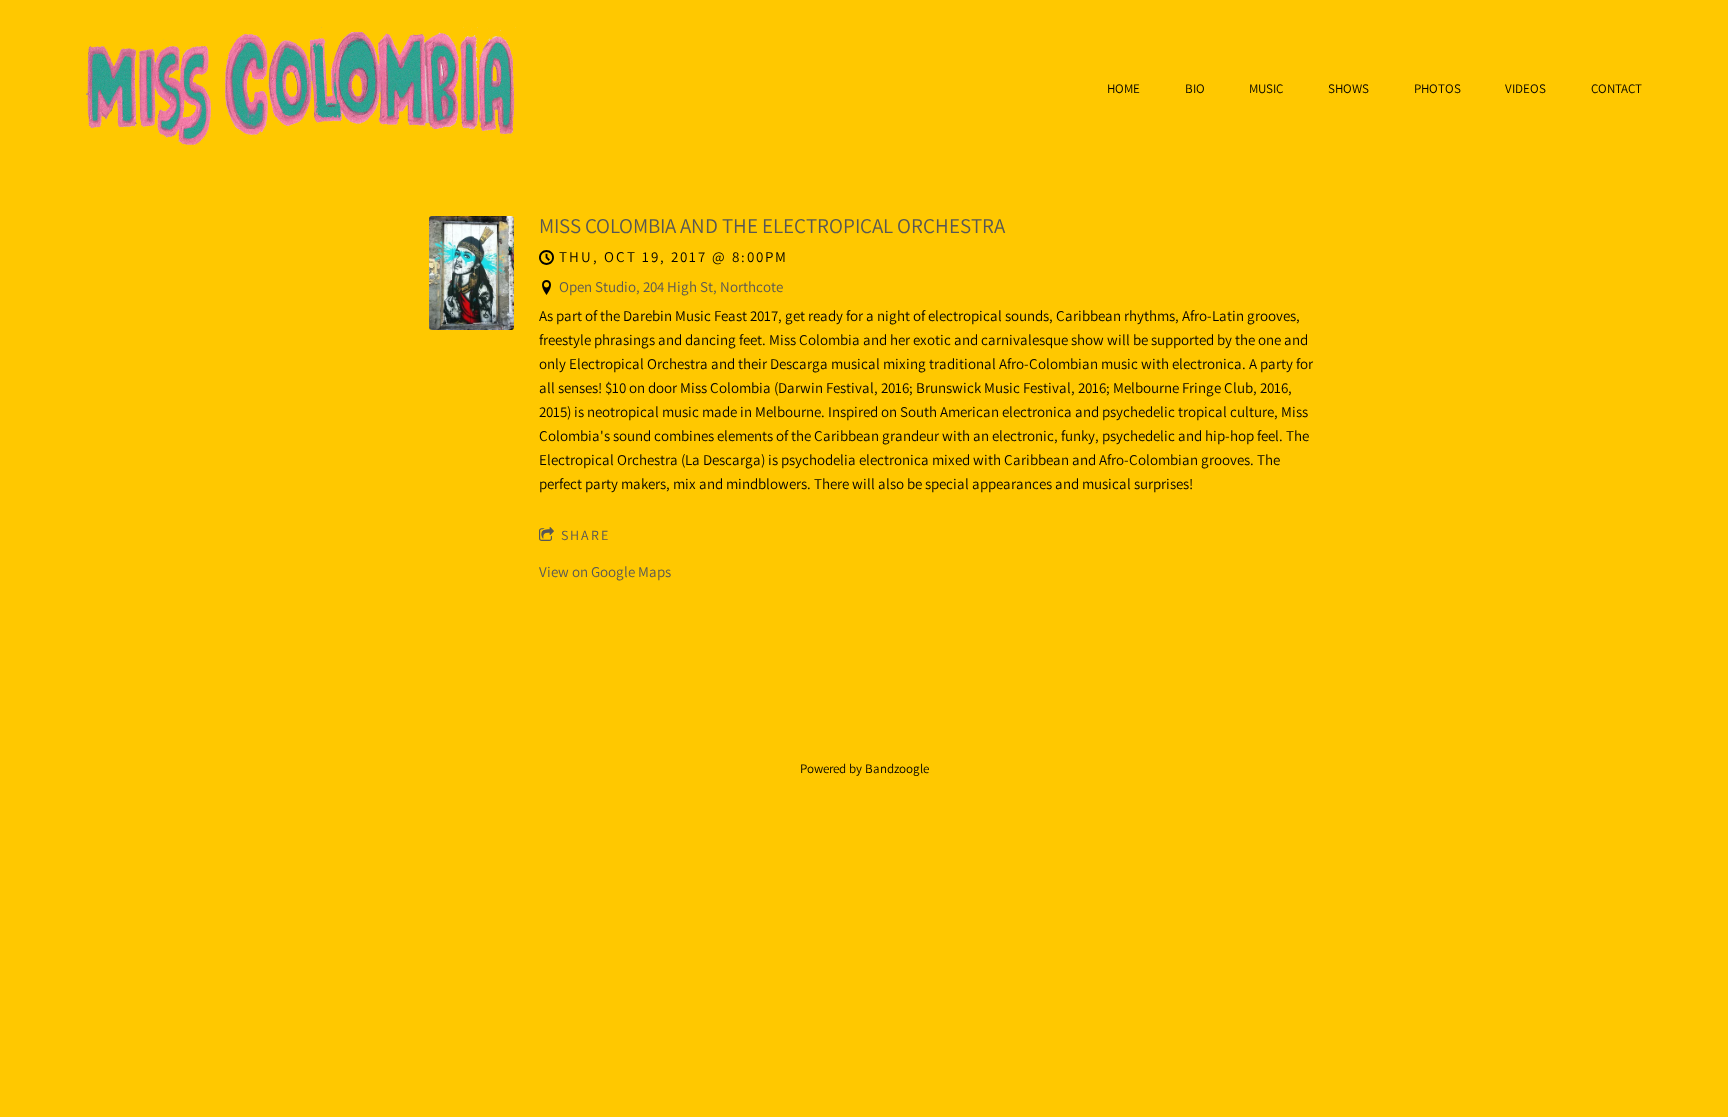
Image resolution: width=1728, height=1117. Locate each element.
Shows (1348, 89)
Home (1123, 89)
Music (1266, 89)
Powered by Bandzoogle (864, 768)
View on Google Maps (605, 571)
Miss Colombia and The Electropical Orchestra (772, 225)
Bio (1195, 89)
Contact (1616, 89)
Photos (1437, 89)
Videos (1525, 89)
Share (585, 535)
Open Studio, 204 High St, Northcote (671, 286)
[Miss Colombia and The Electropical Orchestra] (471, 324)
